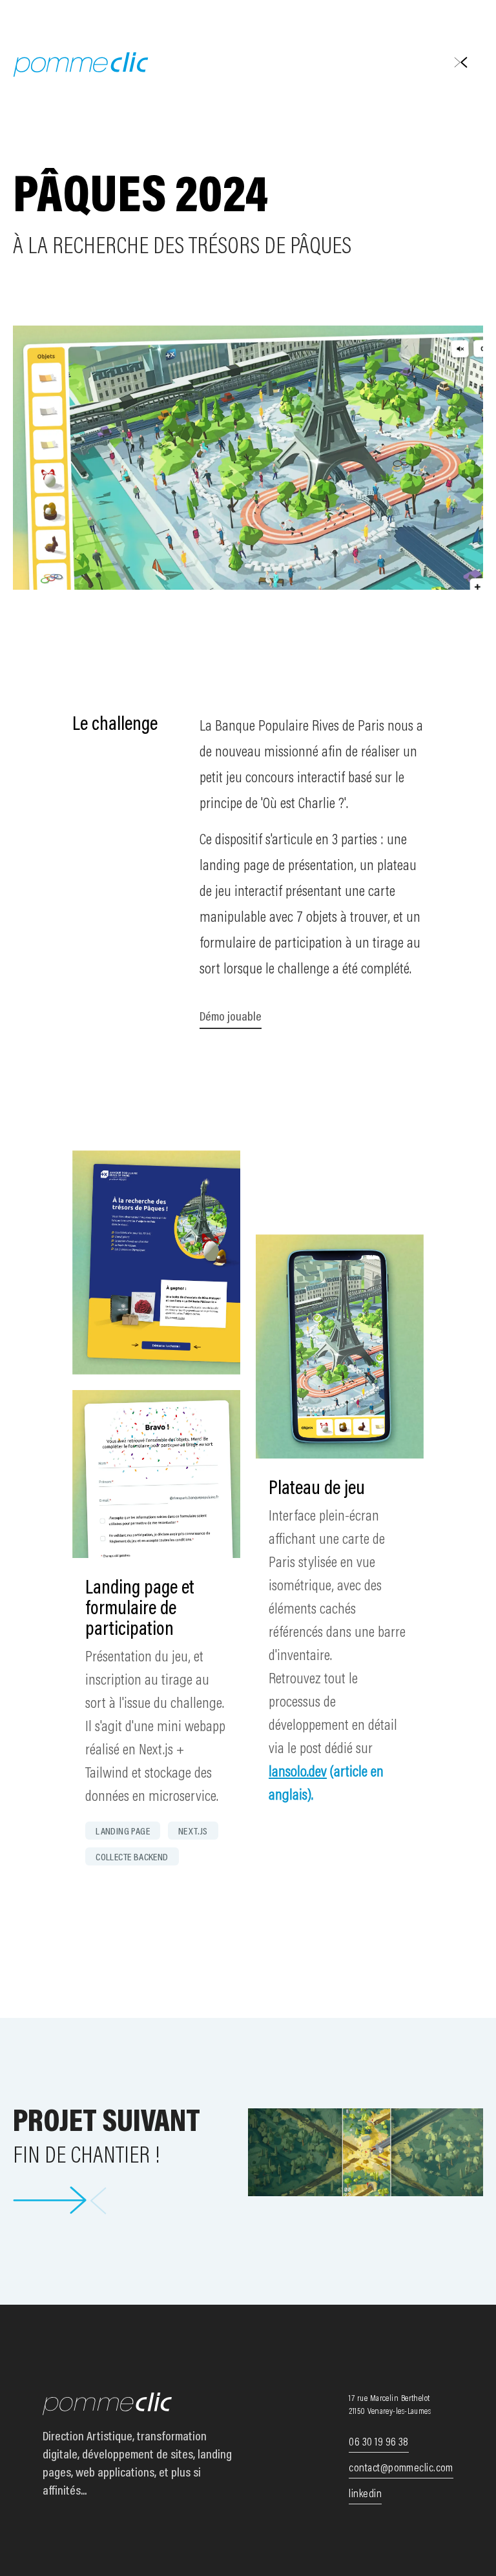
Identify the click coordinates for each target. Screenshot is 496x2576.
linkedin (365, 2495)
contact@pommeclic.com (401, 2469)
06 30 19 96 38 (378, 2443)
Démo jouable (231, 1017)
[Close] (460, 61)
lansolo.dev (298, 1772)
